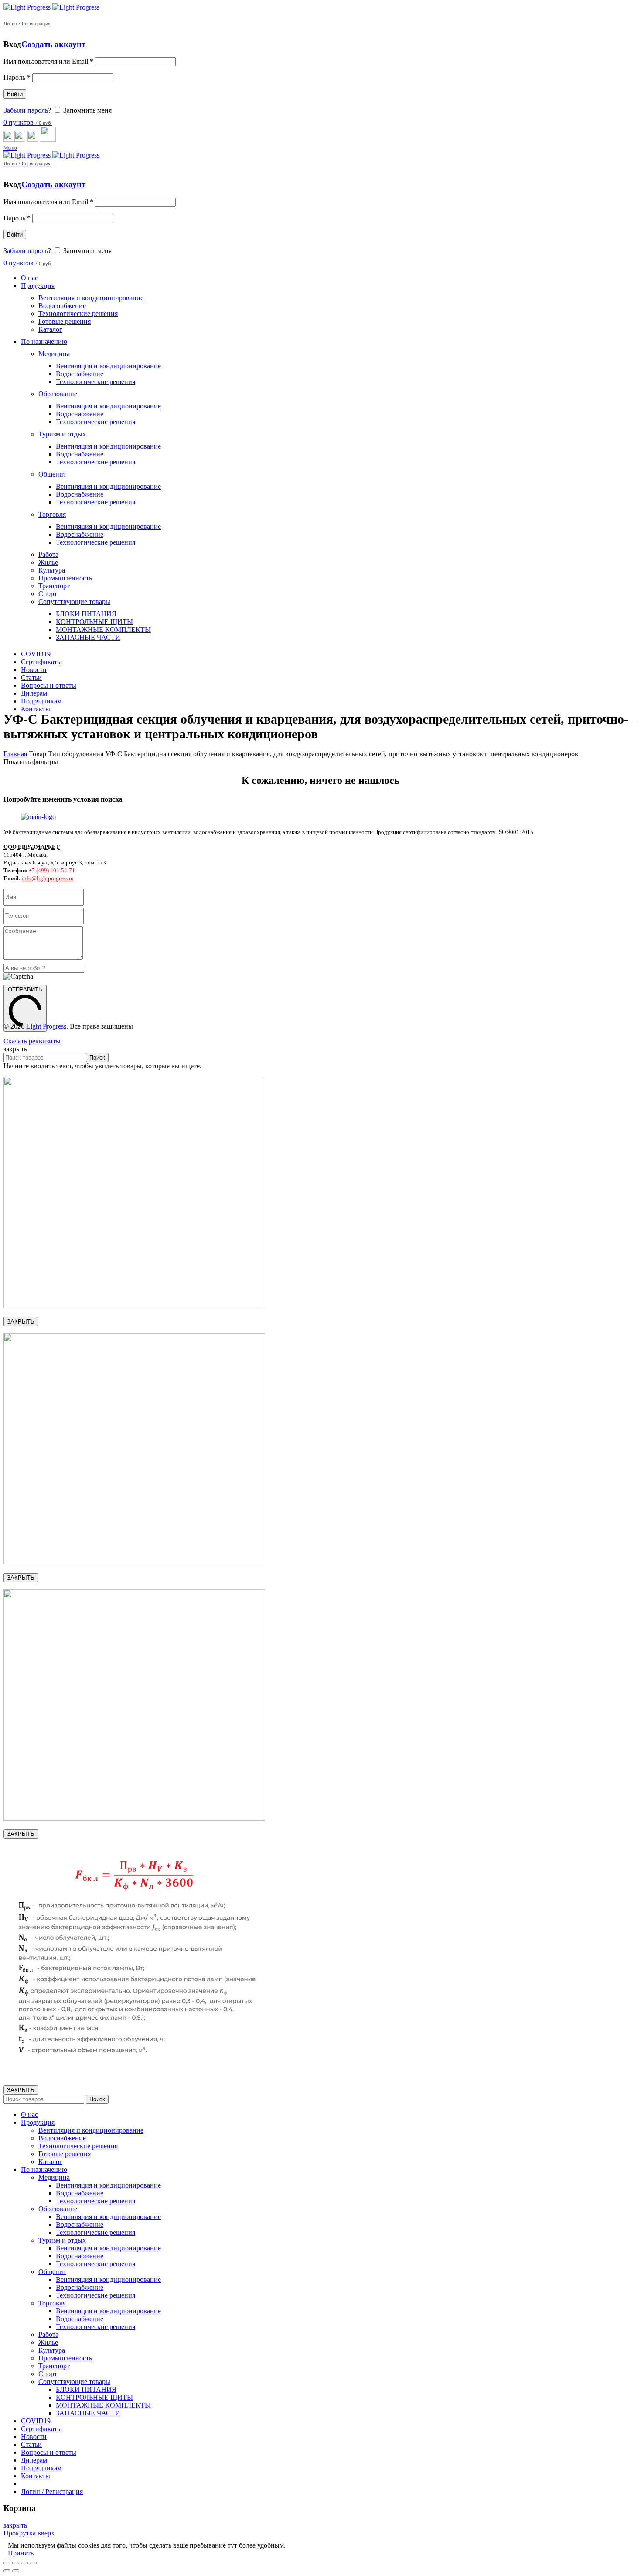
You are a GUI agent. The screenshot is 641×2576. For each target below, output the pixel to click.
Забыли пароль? (27, 110)
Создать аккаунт (53, 44)
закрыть (15, 2525)
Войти (15, 94)
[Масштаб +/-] (33, 2563)
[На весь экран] (24, 2563)
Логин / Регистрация (52, 2492)
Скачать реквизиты (32, 1041)
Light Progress (46, 1026)
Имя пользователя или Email (48, 61)
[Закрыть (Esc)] (7, 2563)
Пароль (17, 77)
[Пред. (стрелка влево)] (7, 2571)
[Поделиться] (16, 2563)
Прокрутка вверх (29, 2533)
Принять (21, 2553)
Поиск (97, 1058)
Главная (15, 754)
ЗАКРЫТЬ (21, 1322)
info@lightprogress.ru (48, 878)
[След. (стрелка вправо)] (16, 2571)
